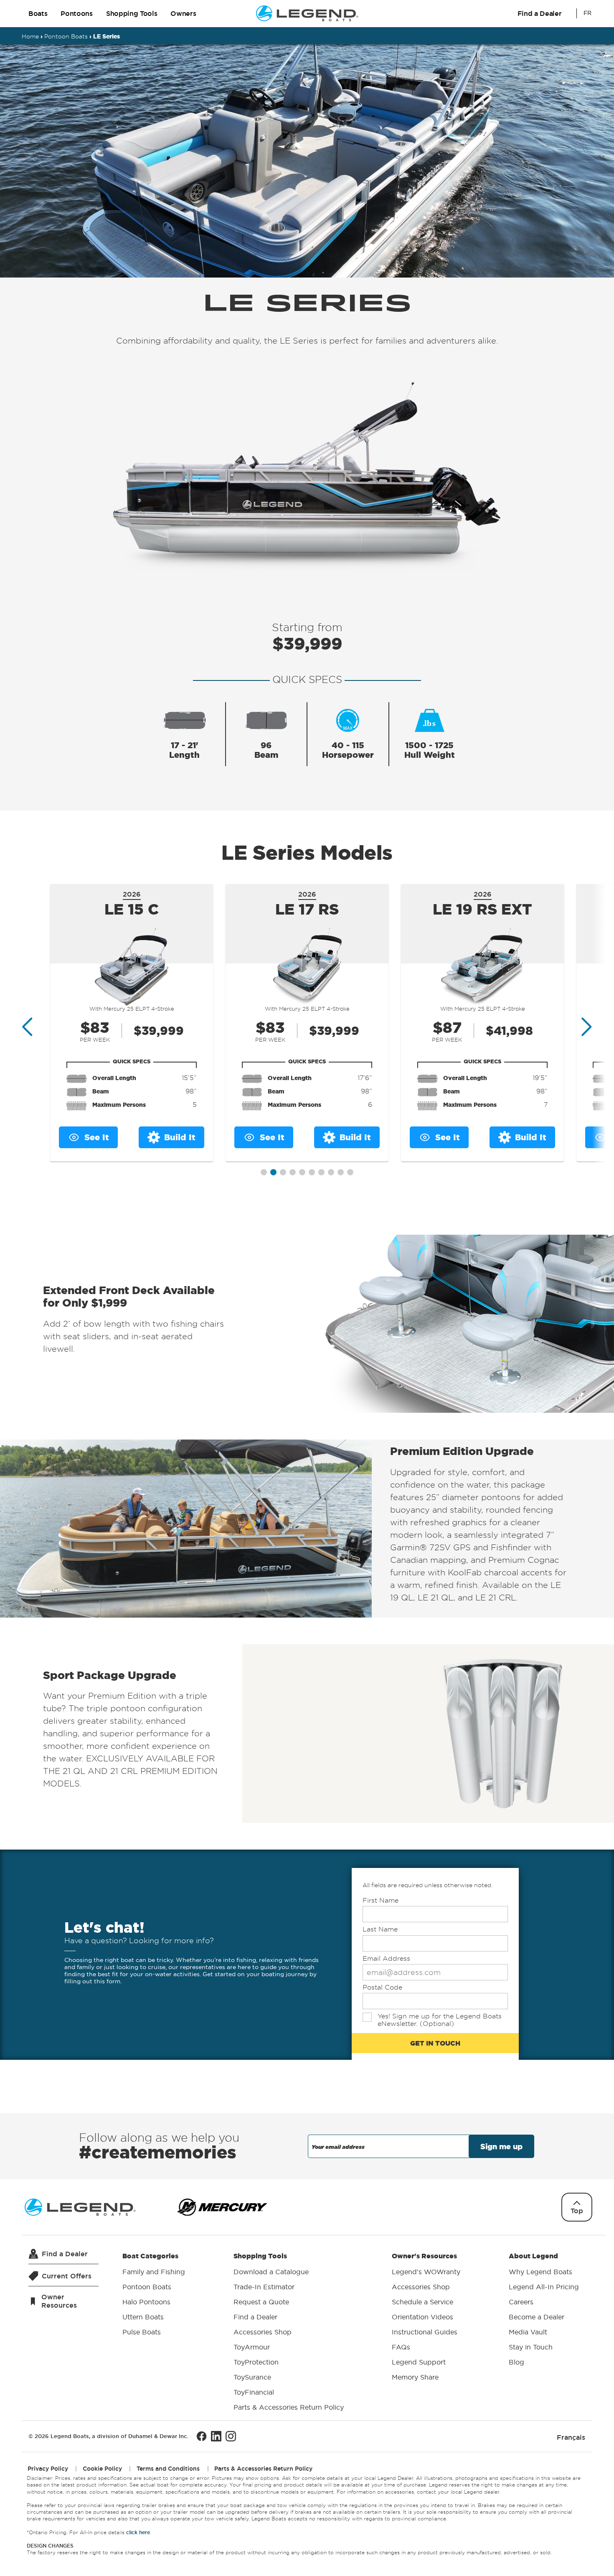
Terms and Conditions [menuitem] (168, 2469)
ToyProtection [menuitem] (256, 2362)
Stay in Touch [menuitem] (531, 2347)
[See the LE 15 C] (132, 967)
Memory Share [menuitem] (415, 2377)
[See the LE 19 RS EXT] (482, 967)
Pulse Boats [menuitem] (142, 2332)
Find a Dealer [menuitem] (255, 2317)
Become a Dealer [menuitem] (537, 2317)
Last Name (380, 1929)
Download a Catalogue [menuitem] (271, 2272)
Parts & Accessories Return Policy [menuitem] (289, 2407)
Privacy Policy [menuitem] (48, 2469)
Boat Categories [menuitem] (154, 2294)
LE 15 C (132, 909)
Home (30, 36)
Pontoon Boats (66, 36)
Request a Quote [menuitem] (261, 2302)
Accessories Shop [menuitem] (263, 2332)
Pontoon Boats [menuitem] (147, 2287)
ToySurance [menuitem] (252, 2377)
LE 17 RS (307, 909)
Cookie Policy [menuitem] (102, 2469)
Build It (180, 1137)
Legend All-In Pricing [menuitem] (544, 2287)
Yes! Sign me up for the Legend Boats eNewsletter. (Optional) (440, 2020)
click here (138, 2532)
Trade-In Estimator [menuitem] (264, 2287)
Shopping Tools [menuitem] (289, 2331)
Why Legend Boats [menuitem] (540, 2272)
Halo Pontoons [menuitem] (146, 2302)
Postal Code (382, 1987)
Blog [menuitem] (516, 2362)
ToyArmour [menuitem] (252, 2347)
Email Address (386, 1958)
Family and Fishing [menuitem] (154, 2272)
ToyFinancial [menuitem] (254, 2392)
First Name (381, 1900)
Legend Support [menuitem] (419, 2362)
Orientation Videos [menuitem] (422, 2317)
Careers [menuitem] (521, 2302)
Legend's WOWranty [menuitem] (426, 2272)
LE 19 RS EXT (482, 909)
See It (97, 1137)
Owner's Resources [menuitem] (426, 2316)
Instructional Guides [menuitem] (425, 2332)
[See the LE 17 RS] (307, 967)
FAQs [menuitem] (401, 2347)
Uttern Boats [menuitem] (143, 2317)
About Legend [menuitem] (544, 2309)
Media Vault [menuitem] (528, 2332)
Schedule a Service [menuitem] (422, 2302)
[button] (264, 1172)
